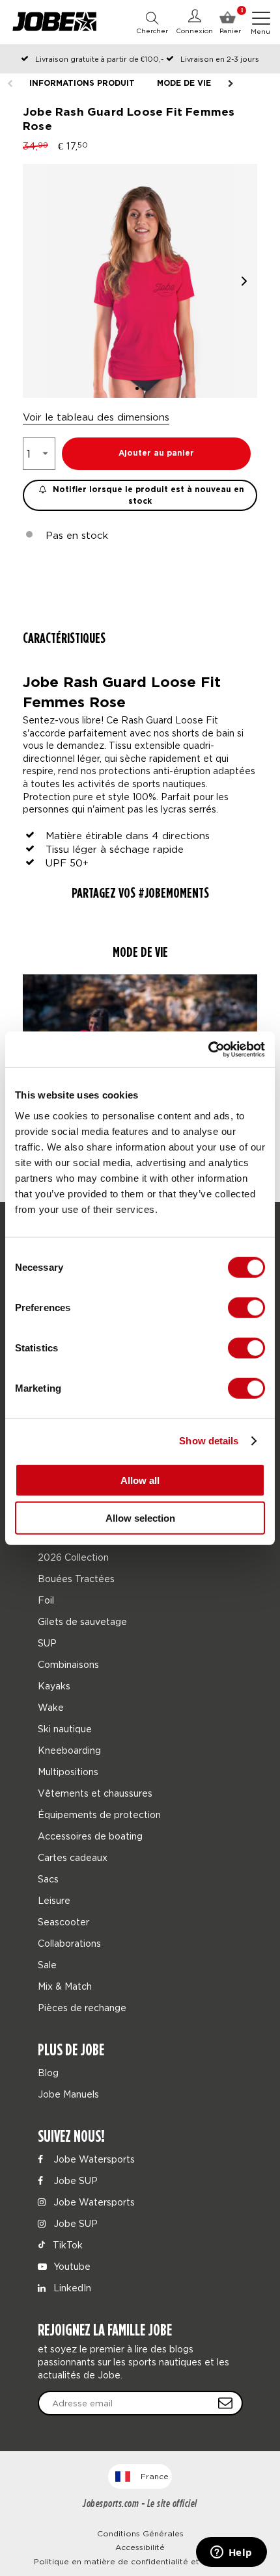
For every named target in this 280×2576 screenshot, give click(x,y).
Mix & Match (65, 1986)
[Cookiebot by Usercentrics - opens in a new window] (208, 1049)
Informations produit (82, 84)
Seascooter (63, 1922)
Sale (47, 1965)
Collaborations (69, 1943)
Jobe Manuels (68, 2094)
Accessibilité (140, 2547)
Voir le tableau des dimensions (96, 417)
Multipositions (68, 1772)
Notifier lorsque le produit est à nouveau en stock (147, 496)
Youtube (71, 2266)
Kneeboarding (69, 1750)
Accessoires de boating (90, 1836)
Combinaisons (68, 1664)
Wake (51, 1707)
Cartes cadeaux (73, 1857)
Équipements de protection (99, 1815)
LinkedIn (71, 2288)
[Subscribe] (225, 2403)
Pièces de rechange (82, 2008)
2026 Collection (73, 1557)
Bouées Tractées (76, 1579)
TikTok (66, 2245)
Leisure (54, 1900)
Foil (46, 1600)
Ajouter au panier (156, 453)
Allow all (140, 1480)
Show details (209, 1441)
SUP (47, 1643)
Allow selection (140, 1518)
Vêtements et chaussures (95, 1793)
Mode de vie (184, 84)
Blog (48, 2073)
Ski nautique (65, 1729)
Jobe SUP (74, 2180)
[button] (244, 281)
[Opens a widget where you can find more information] (231, 2553)
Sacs (48, 1879)
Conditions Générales (140, 2533)
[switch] (246, 1307)
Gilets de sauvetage (82, 1621)
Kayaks (54, 1686)
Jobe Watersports (93, 2159)
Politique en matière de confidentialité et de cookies (140, 2561)
